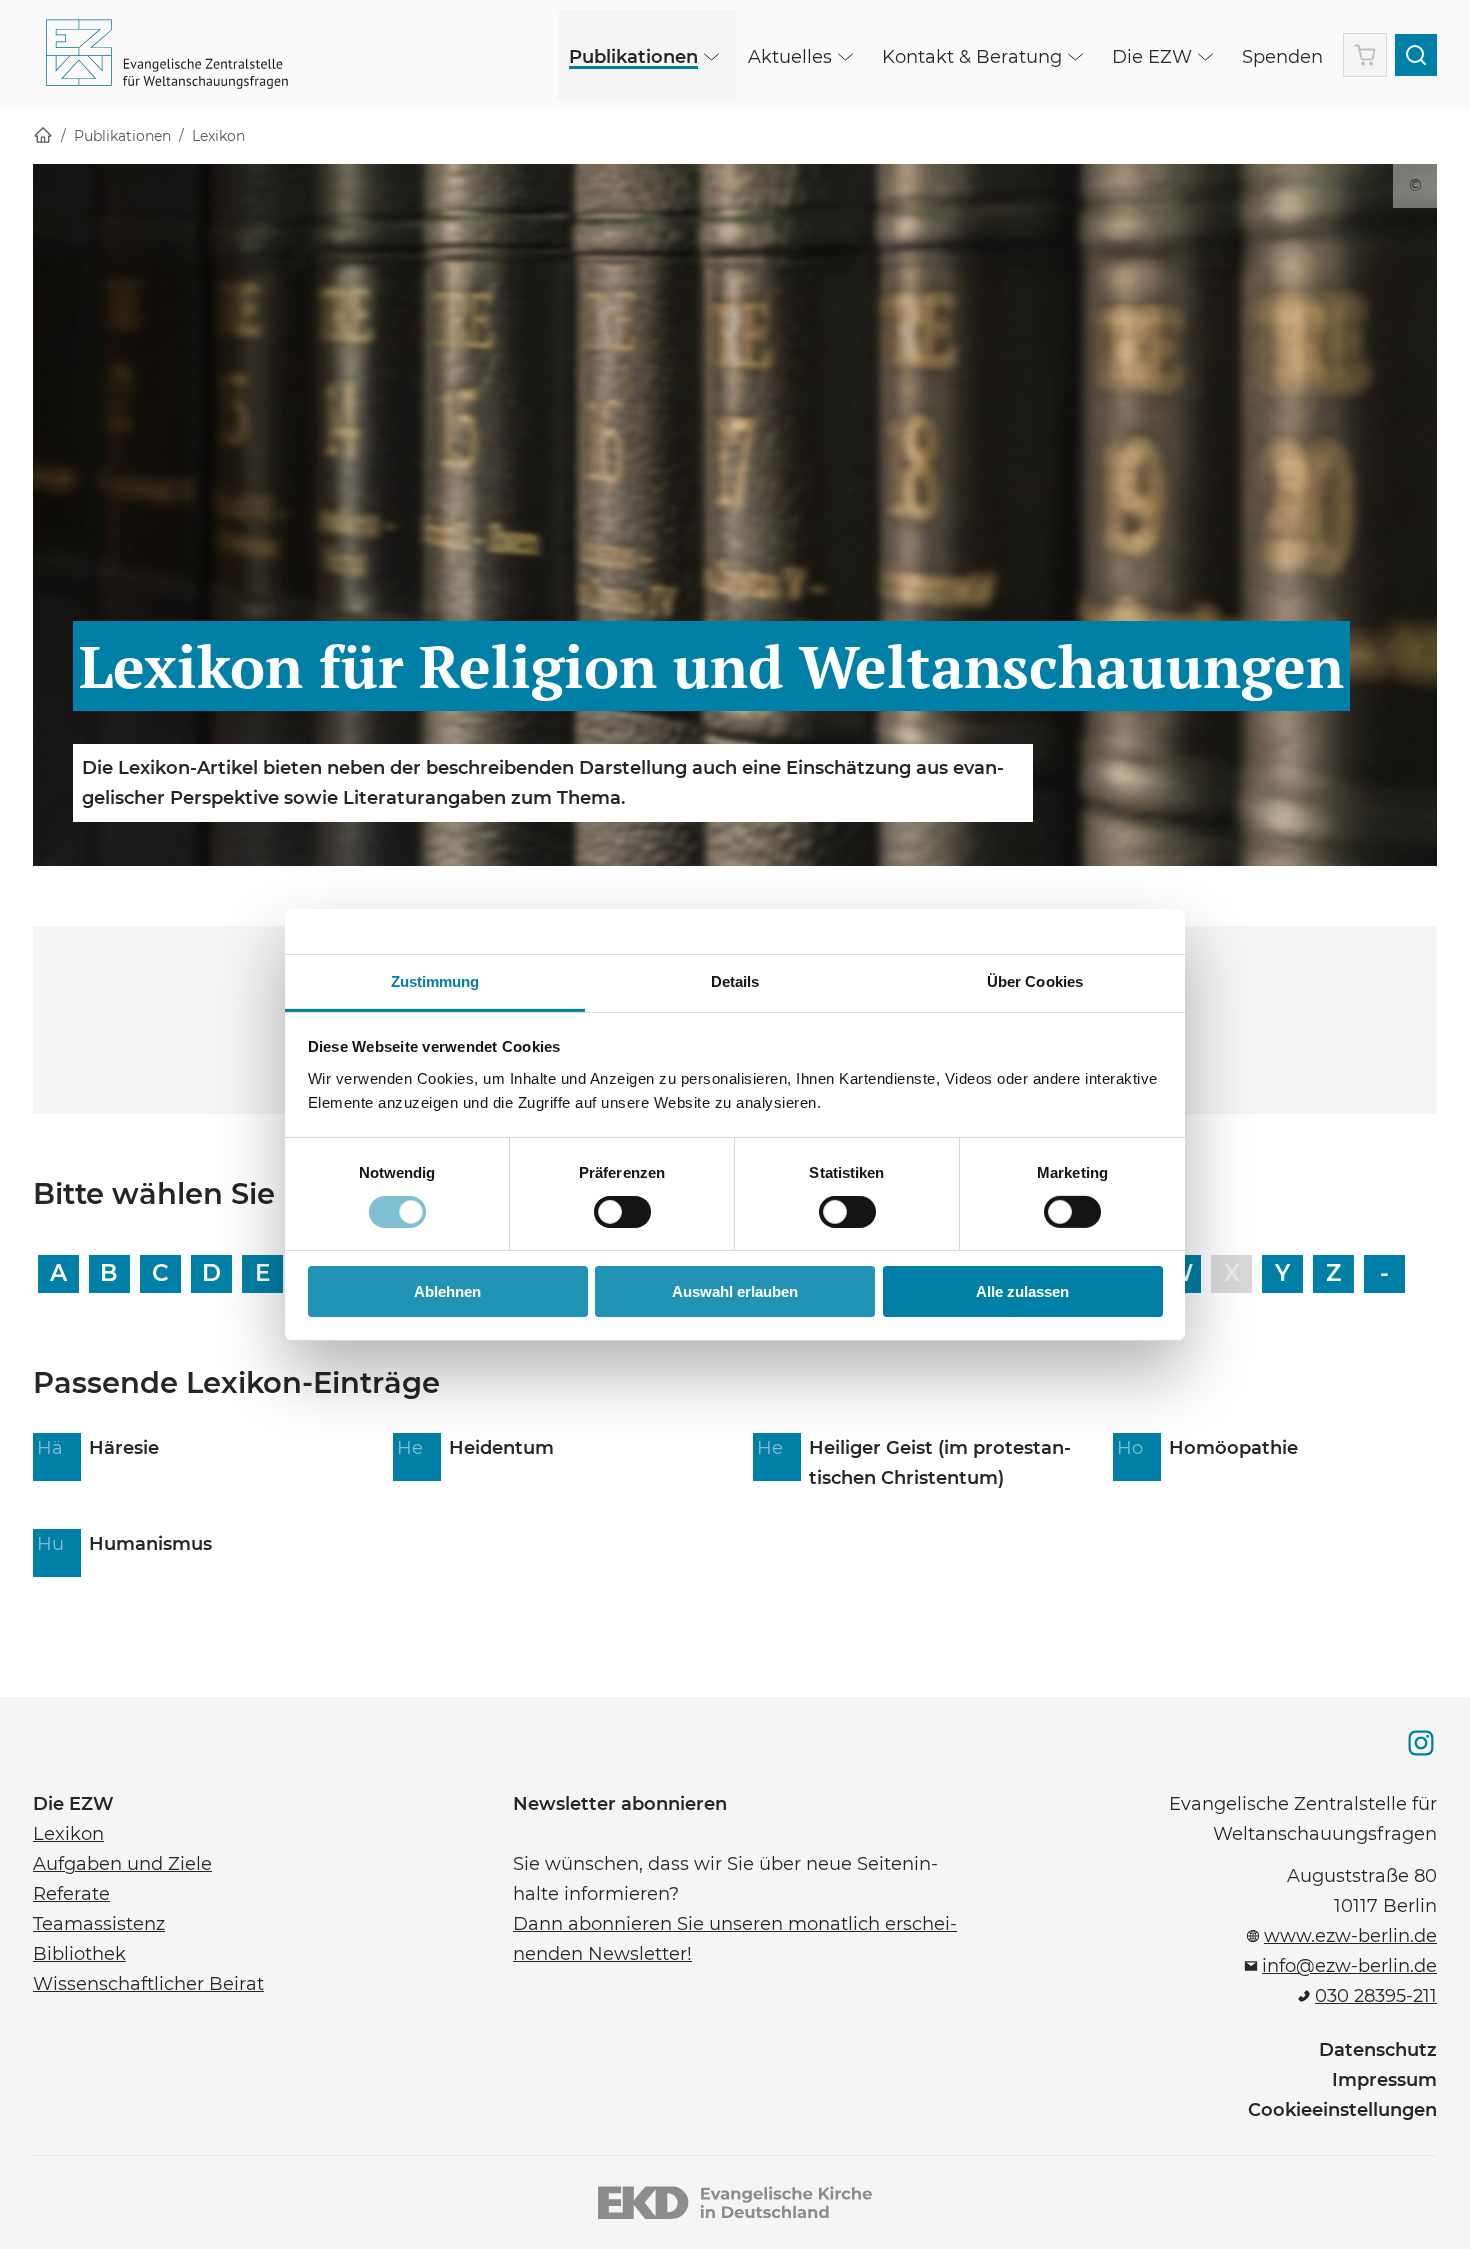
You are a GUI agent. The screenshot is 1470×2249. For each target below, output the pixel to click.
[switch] (622, 1212)
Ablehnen (447, 1291)
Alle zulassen (1022, 1291)
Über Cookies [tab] (1035, 980)
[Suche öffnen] (1416, 55)
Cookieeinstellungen (1342, 2110)
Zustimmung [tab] (435, 980)
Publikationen (122, 136)
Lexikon (218, 136)
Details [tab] (735, 980)
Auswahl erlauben (735, 1291)
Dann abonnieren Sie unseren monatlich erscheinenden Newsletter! (735, 1937)
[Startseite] (43, 136)
